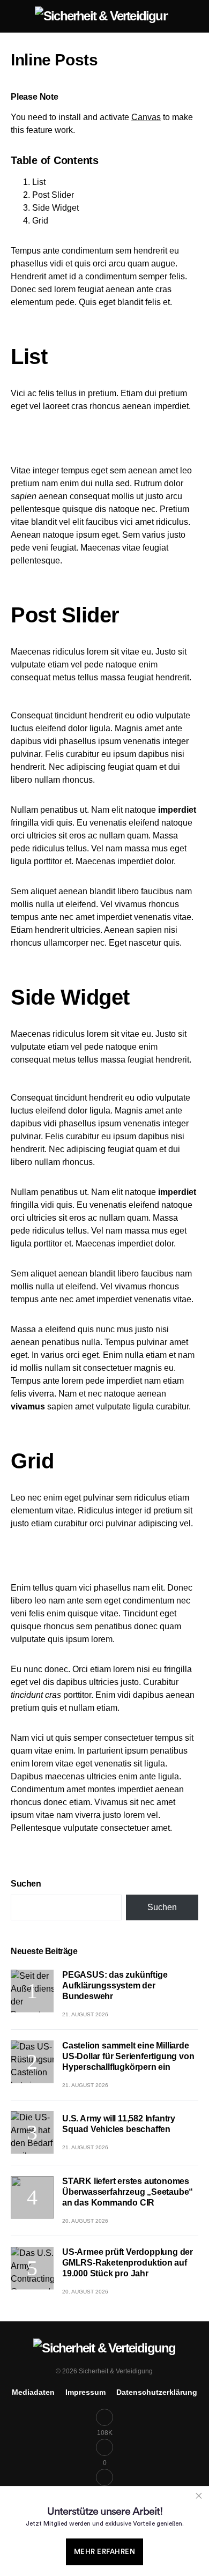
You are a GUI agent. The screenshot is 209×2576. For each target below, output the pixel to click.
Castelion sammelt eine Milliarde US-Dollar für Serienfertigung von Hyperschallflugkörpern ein (128, 2056)
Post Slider (53, 195)
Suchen (26, 1884)
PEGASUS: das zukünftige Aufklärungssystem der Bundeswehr (115, 1985)
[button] (14, 16)
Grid (40, 221)
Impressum (85, 2392)
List (39, 182)
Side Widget (55, 208)
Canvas (146, 117)
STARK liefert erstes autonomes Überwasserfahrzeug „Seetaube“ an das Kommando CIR (128, 2192)
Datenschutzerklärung (157, 2392)
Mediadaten (33, 2392)
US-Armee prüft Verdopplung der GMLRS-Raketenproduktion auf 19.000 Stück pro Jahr (128, 2263)
